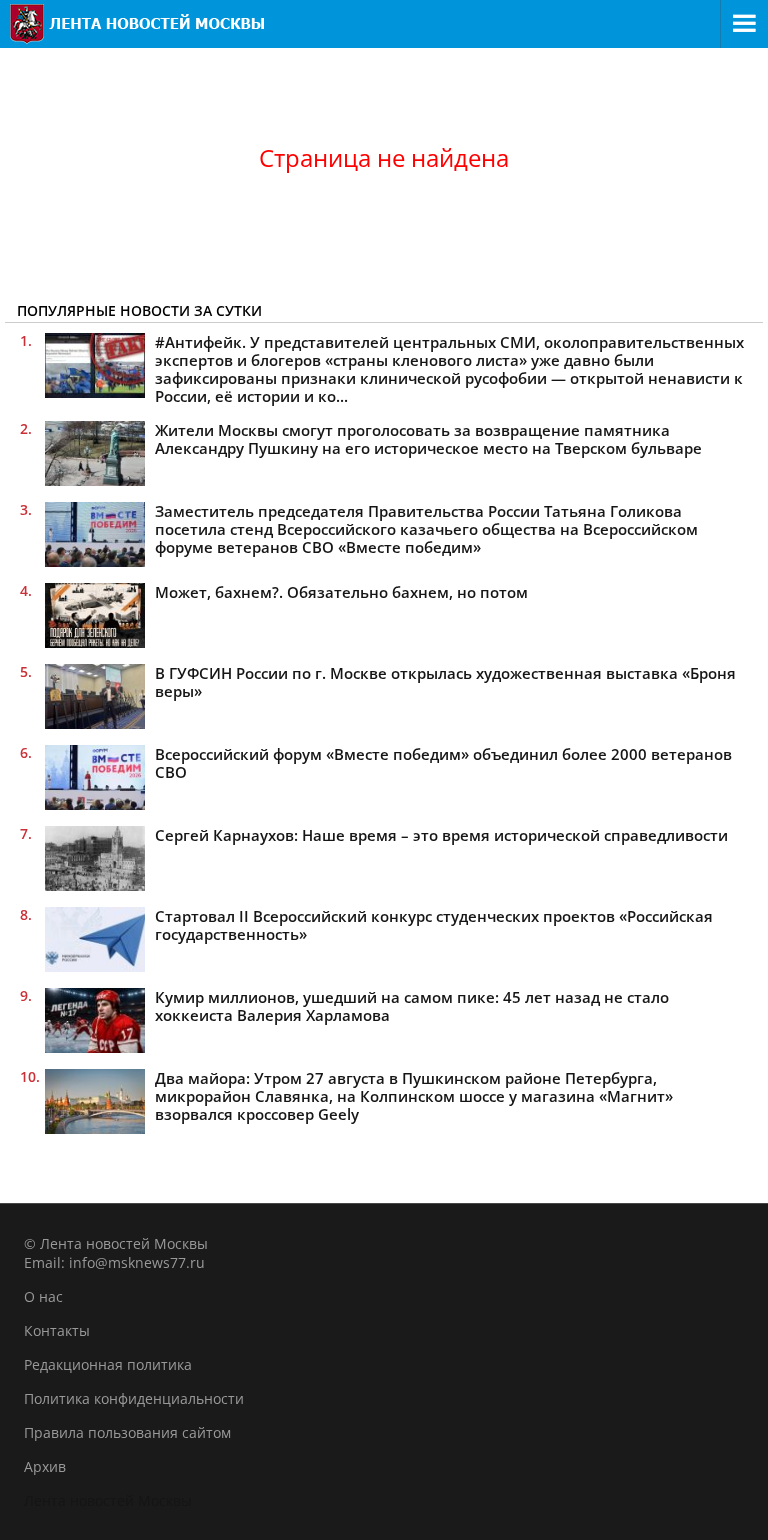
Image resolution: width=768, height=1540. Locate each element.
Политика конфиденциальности (134, 1398)
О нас (43, 1296)
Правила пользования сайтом (127, 1432)
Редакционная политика (108, 1364)
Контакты (57, 1330)
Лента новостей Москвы (108, 1500)
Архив (45, 1466)
